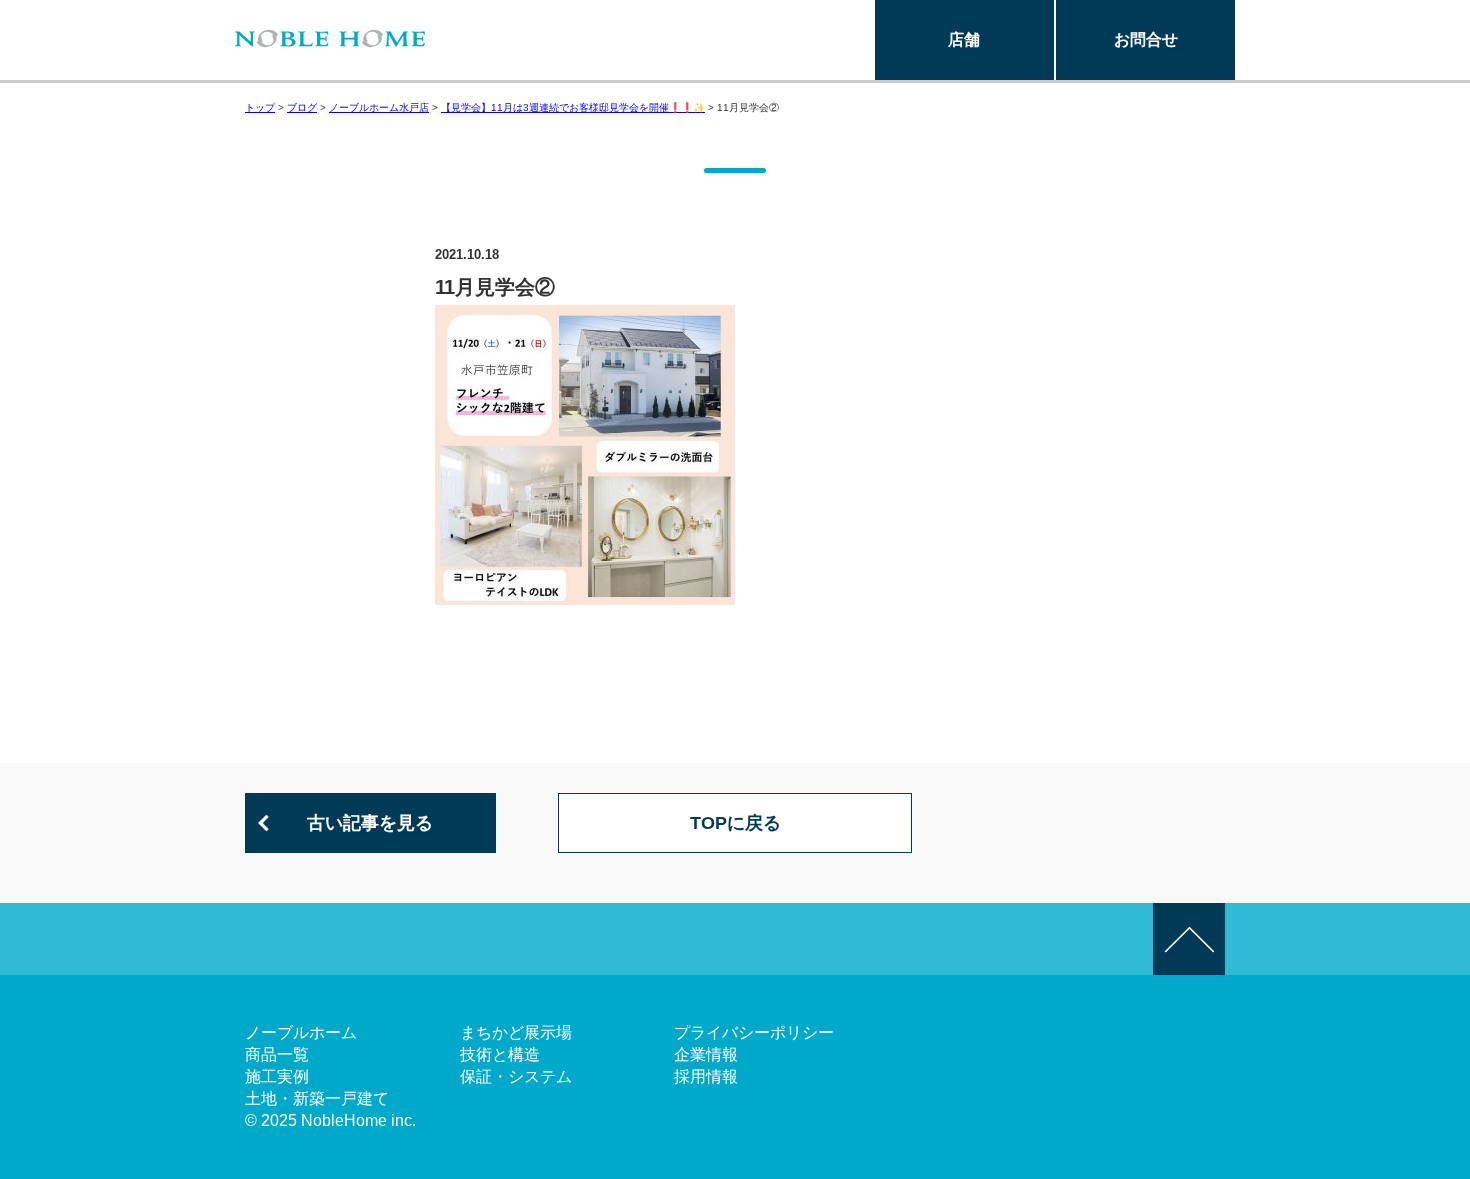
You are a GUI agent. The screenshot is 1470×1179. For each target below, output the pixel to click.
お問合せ (1146, 39)
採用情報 (706, 1076)
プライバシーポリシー (754, 1032)
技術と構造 (500, 1054)
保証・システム (516, 1076)
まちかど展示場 (516, 1032)
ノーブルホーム (301, 1032)
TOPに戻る (735, 823)
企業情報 (706, 1054)
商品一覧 (277, 1054)
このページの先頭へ (1189, 939)
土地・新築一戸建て (317, 1098)
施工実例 (277, 1076)
